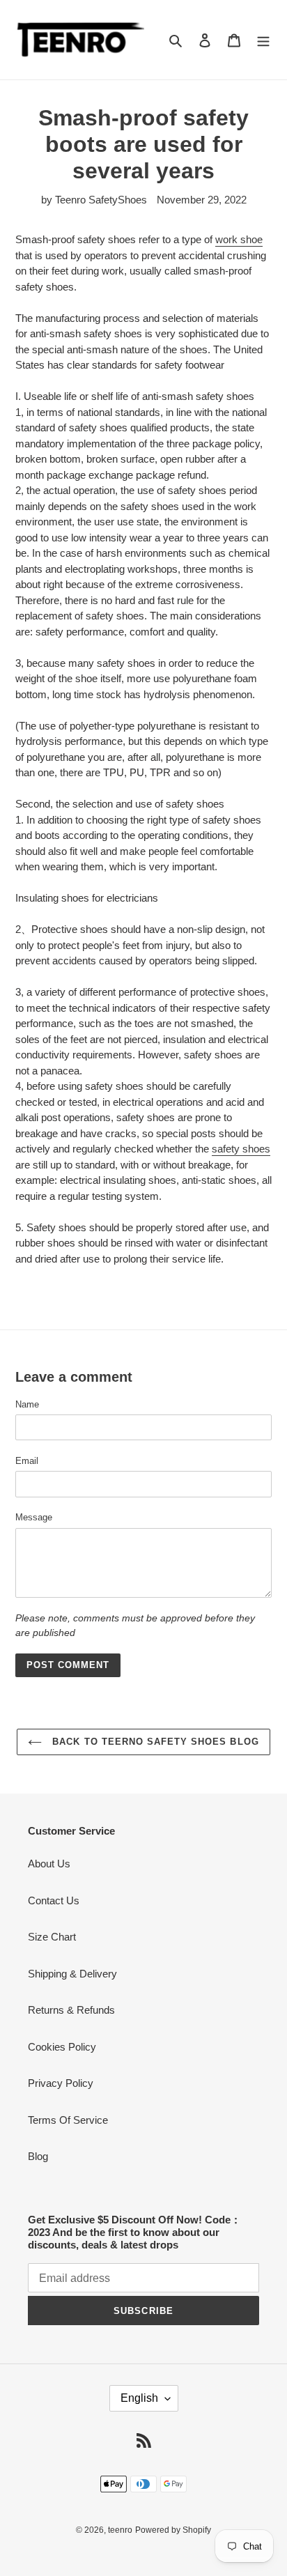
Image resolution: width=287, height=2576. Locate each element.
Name (27, 1404)
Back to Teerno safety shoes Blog (154, 1742)
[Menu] (263, 40)
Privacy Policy (61, 2083)
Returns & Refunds (71, 2010)
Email (27, 1461)
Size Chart (52, 1937)
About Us (49, 1864)
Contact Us (54, 1900)
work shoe (239, 239)
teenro (120, 2530)
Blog (38, 2156)
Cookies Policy (62, 2047)
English (139, 2398)
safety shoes (241, 1149)
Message (34, 1517)
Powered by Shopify (173, 2530)
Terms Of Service (68, 2120)
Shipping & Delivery (72, 1974)
